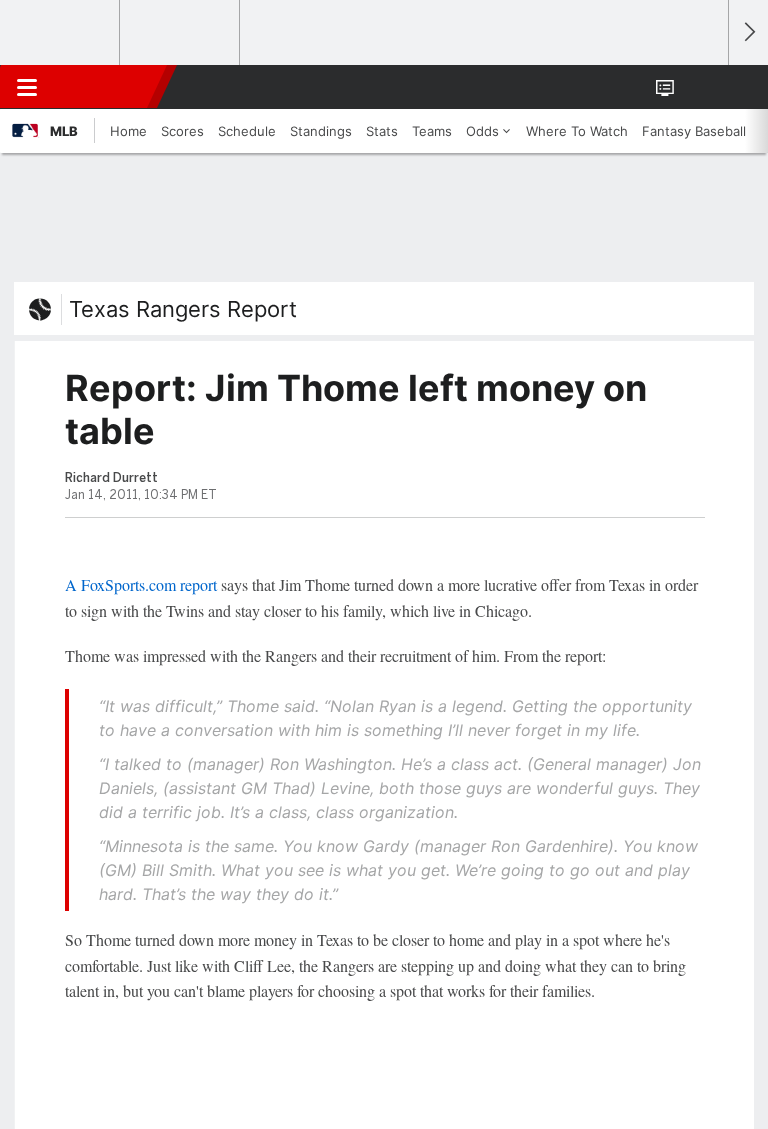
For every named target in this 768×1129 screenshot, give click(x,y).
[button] (702, 87)
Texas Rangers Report (183, 309)
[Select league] (61, 33)
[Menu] (27, 87)
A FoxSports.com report (141, 584)
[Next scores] (748, 32)
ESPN (107, 87)
